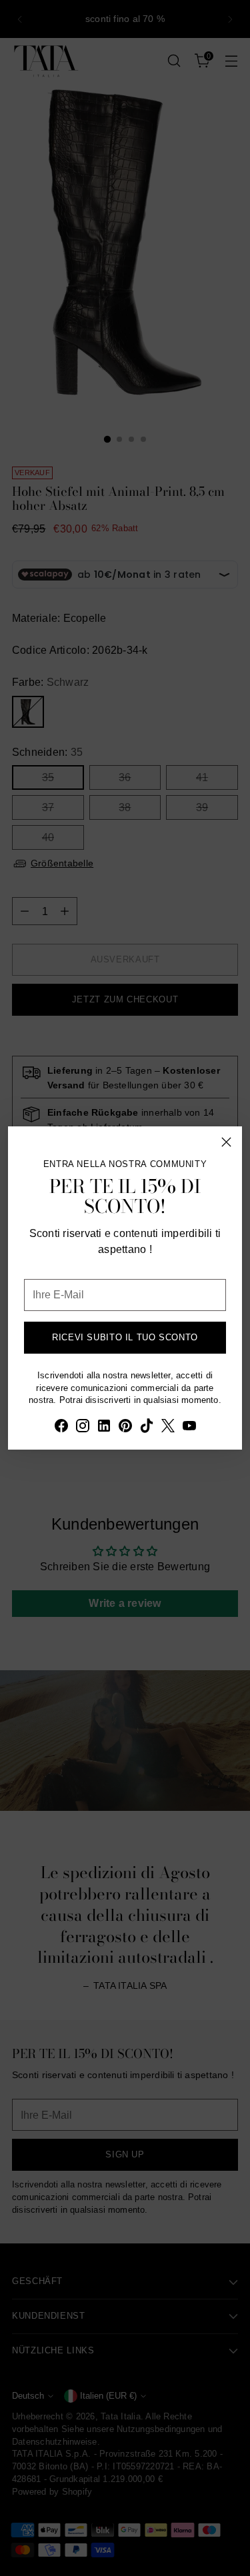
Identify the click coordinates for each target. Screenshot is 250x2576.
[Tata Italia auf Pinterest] (125, 1428)
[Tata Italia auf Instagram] (83, 1428)
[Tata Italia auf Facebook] (61, 1428)
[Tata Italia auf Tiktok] (147, 1428)
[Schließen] (226, 1142)
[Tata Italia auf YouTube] (189, 1428)
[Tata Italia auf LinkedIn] (104, 1428)
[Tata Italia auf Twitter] (168, 1428)
